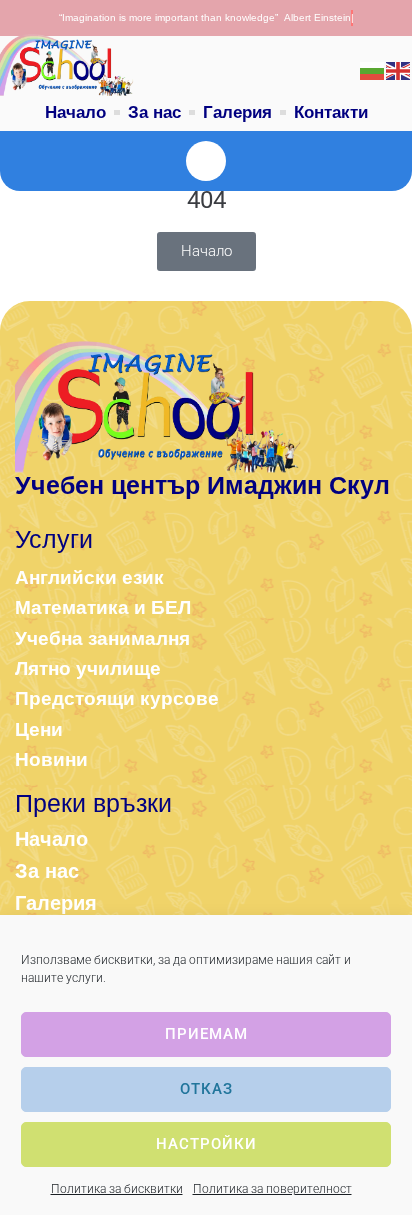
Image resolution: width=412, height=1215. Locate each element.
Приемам (206, 1034)
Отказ (206, 1089)
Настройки (206, 1144)
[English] (399, 70)
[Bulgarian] (373, 70)
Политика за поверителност (272, 1189)
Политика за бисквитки (117, 1189)
